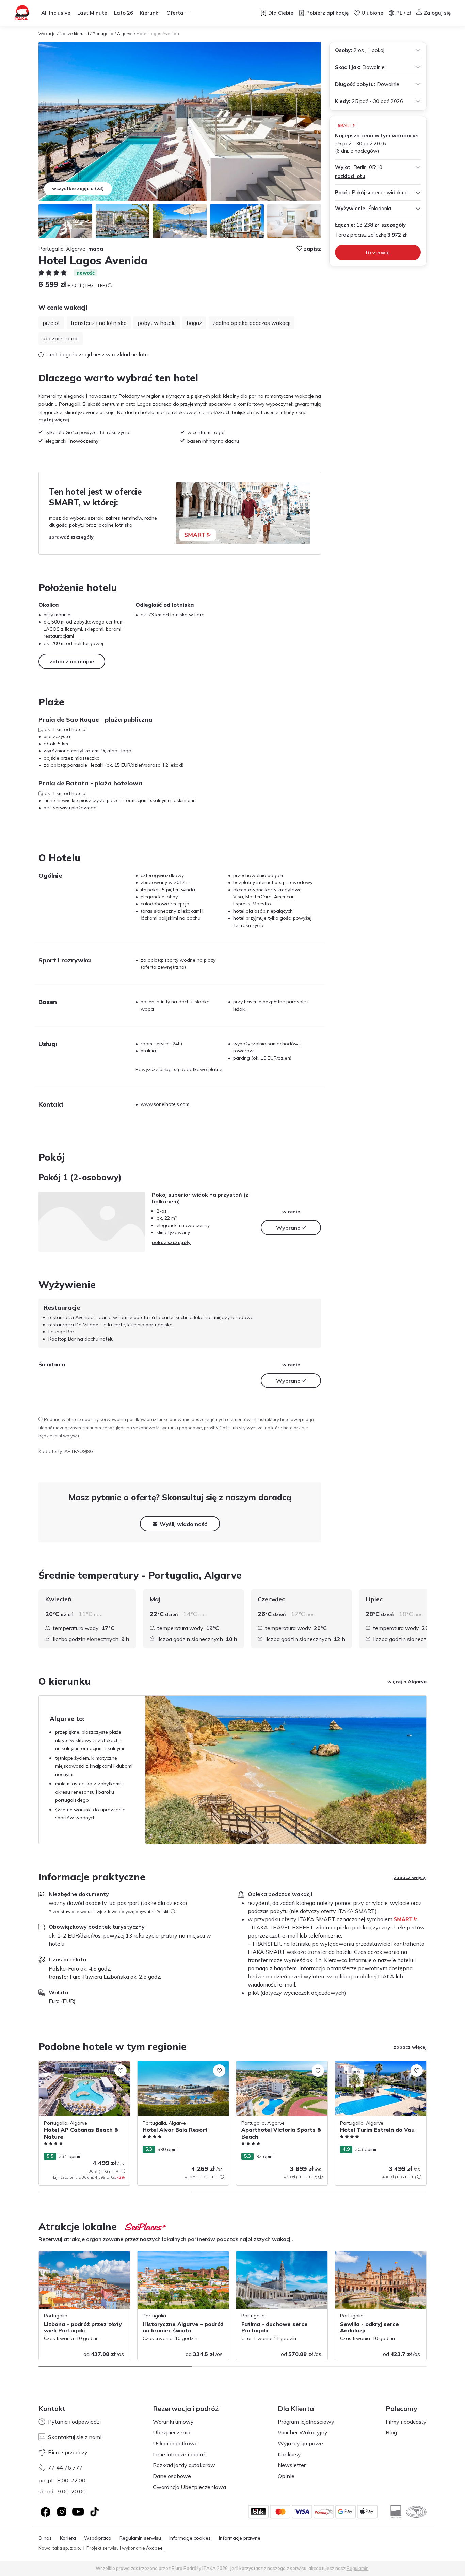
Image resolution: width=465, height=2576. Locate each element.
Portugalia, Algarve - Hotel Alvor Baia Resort (180, 2068)
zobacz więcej (410, 1877)
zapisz (312, 249)
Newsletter (292, 2465)
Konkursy (289, 2454)
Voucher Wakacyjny (303, 2432)
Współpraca (98, 2538)
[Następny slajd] (427, 1619)
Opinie (286, 2476)
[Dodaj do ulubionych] (121, 2071)
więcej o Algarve (407, 1682)
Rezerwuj (378, 252)
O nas (45, 2538)
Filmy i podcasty (406, 2422)
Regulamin (358, 2568)
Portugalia (103, 34)
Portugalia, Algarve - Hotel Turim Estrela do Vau (380, 2068)
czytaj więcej (54, 420)
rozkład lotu (350, 176)
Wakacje (47, 34)
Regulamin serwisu (140, 2538)
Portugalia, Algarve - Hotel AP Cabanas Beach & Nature (83, 2068)
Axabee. (155, 2548)
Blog (391, 2432)
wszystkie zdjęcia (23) (78, 188)
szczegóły (394, 225)
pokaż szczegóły (171, 1242)
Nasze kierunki (74, 34)
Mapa (96, 249)
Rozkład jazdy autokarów (184, 2465)
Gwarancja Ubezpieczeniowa (189, 2487)
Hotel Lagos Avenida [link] (158, 34)
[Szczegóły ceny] (110, 285)
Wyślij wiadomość (183, 1524)
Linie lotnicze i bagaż (179, 2454)
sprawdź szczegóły (71, 537)
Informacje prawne (240, 2538)
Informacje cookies (190, 2538)
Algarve (125, 34)
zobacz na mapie (72, 661)
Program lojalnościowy (306, 2422)
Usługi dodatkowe (175, 2443)
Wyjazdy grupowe (300, 2443)
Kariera (68, 2538)
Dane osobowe (172, 2476)
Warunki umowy (173, 2422)
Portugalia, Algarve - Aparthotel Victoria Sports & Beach (282, 2068)
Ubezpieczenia (172, 2432)
